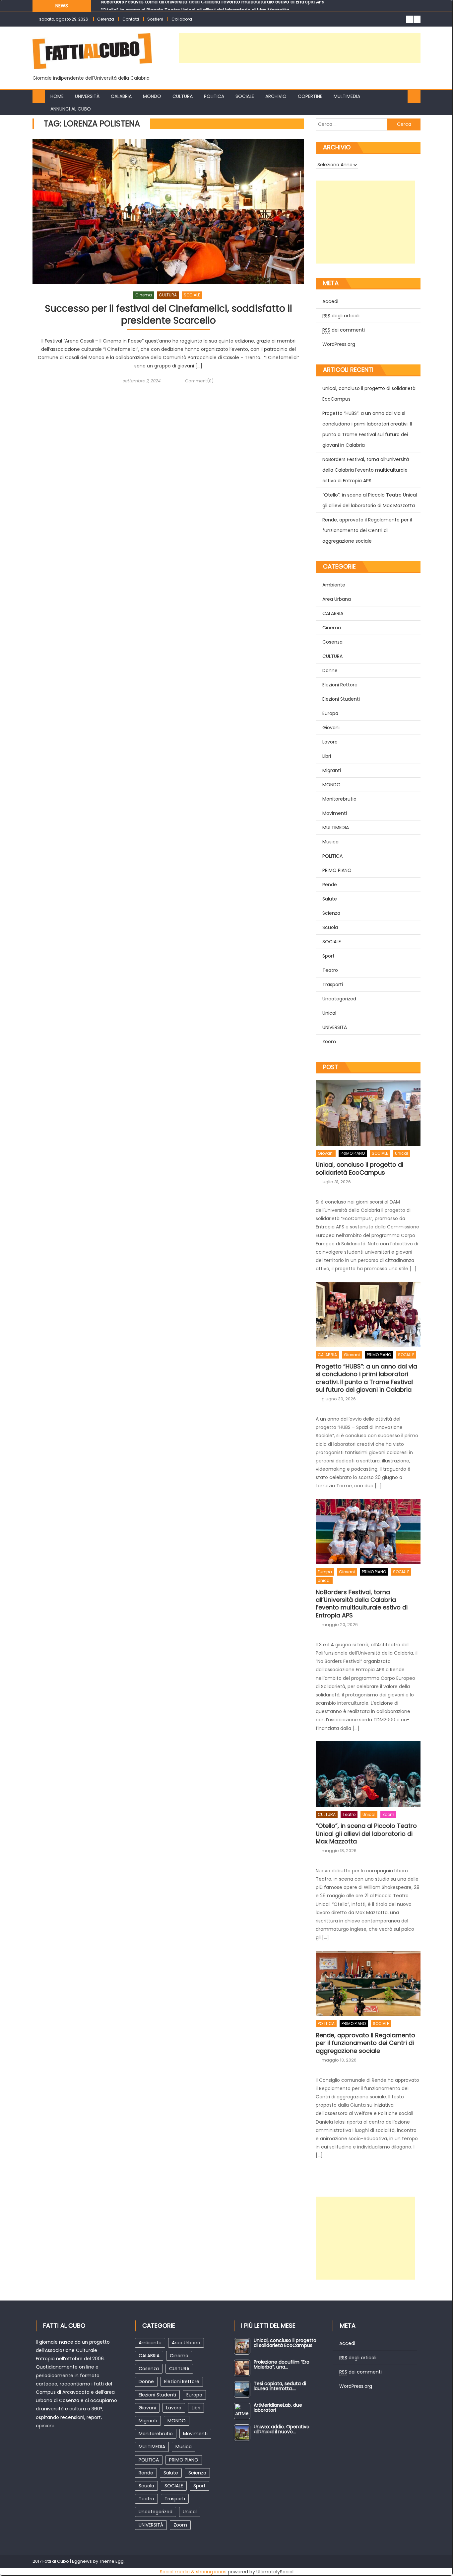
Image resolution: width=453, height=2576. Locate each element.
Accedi (347, 2343)
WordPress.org (356, 2386)
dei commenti (360, 2372)
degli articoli (358, 2358)
